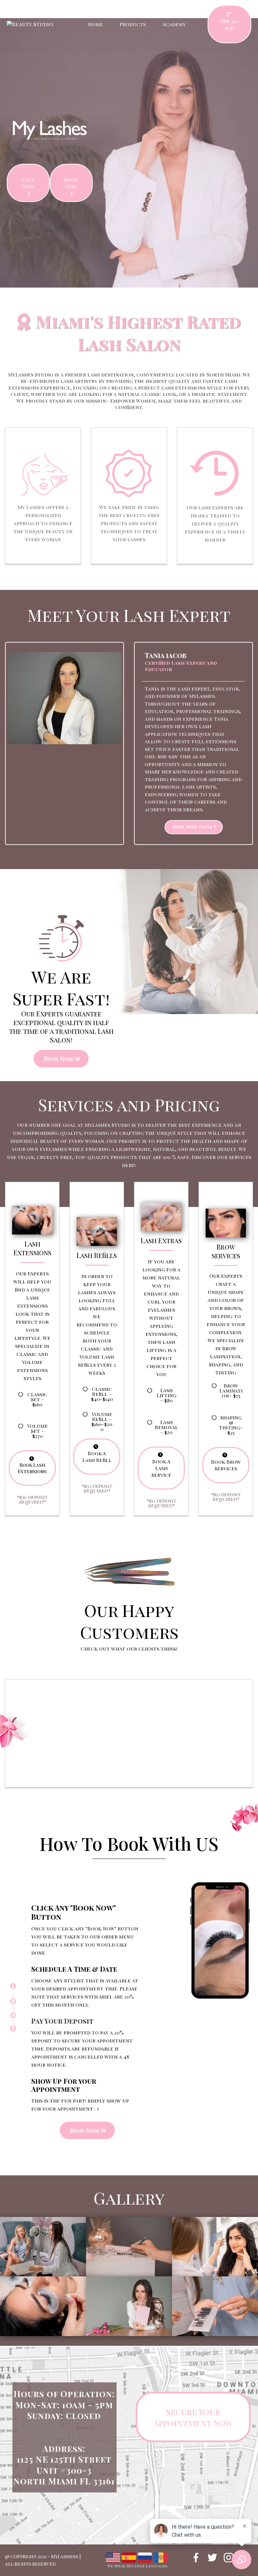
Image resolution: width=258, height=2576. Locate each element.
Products (133, 24)
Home (95, 24)
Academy (174, 24)
